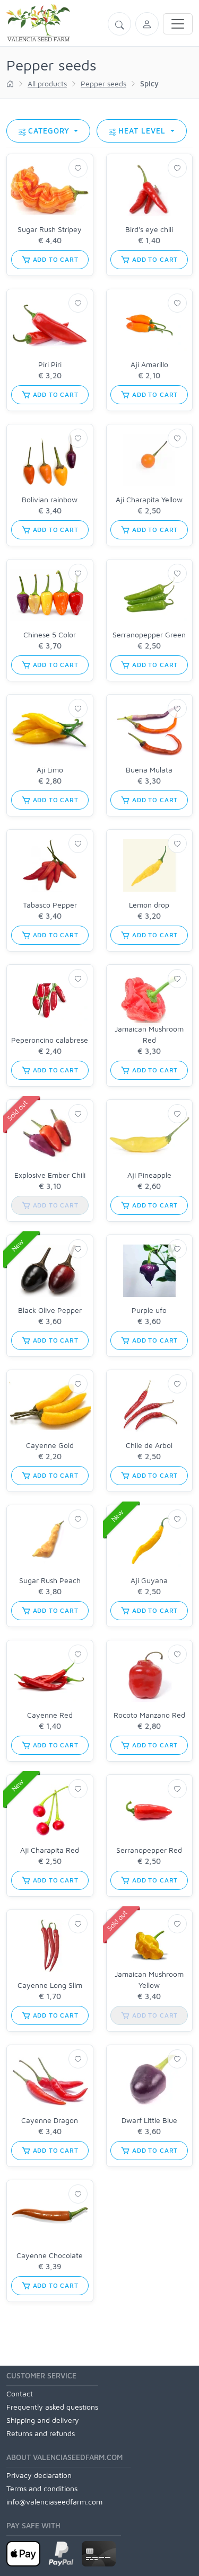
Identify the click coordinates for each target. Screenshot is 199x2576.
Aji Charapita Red (50, 1850)
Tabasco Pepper (50, 905)
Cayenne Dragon (50, 2120)
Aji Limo (50, 770)
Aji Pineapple (149, 1175)
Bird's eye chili (149, 229)
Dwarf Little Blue (149, 2120)
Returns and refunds (41, 2433)
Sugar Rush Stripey (50, 229)
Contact (20, 2393)
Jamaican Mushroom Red (149, 1034)
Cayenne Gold (50, 1445)
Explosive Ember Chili (50, 1175)
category (50, 131)
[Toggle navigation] (178, 24)
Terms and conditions (42, 2488)
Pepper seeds (103, 83)
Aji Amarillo (149, 364)
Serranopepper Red (149, 1850)
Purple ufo (149, 1310)
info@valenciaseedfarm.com (54, 2502)
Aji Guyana (149, 1580)
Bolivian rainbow (50, 499)
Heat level (143, 131)
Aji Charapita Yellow (149, 499)
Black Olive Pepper (50, 1310)
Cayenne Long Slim (50, 1985)
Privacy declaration (39, 2475)
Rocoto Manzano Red (149, 1715)
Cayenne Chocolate (50, 2255)
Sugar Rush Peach (50, 1580)
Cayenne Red (50, 1715)
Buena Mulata (149, 770)
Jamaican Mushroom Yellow (149, 1979)
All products (47, 83)
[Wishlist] (78, 168)
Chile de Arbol (149, 1445)
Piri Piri (50, 364)
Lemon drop (149, 905)
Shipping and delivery (43, 2420)
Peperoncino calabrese (50, 1040)
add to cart (55, 259)
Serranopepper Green (149, 634)
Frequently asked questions (52, 2407)
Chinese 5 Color (50, 634)
